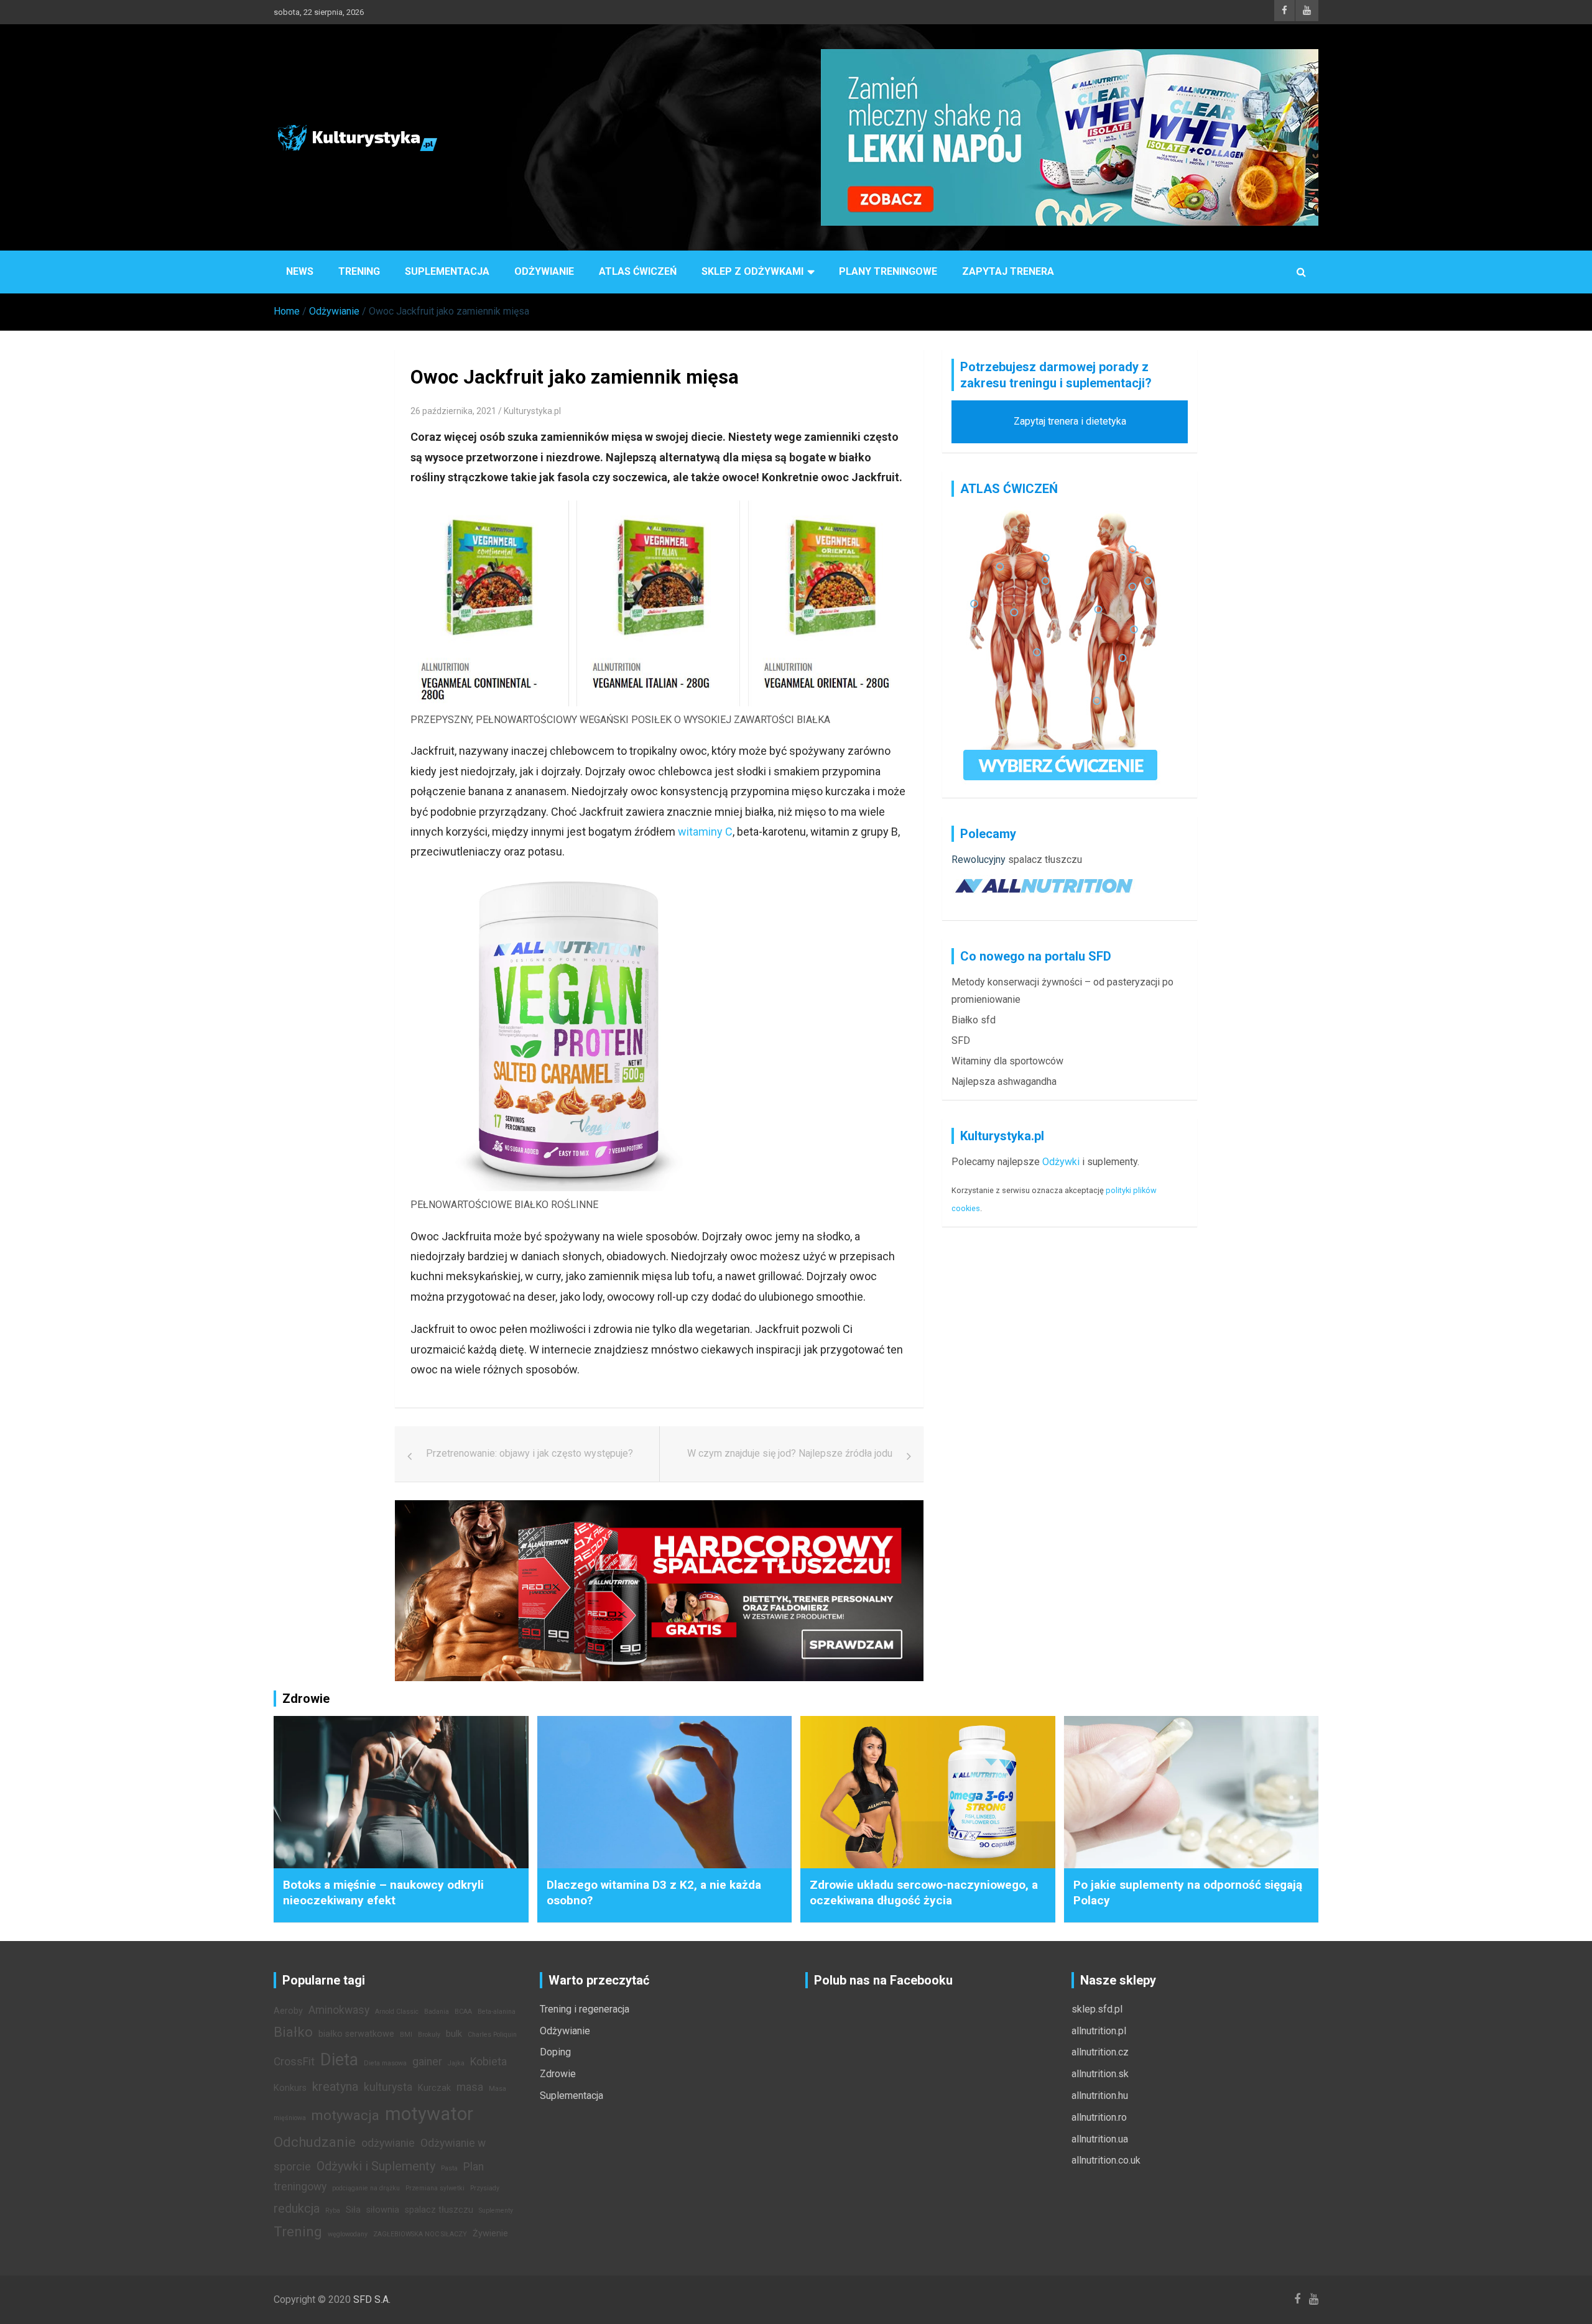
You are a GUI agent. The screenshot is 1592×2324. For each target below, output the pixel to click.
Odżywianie (544, 271)
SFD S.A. (372, 2299)
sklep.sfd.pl (1097, 2009)
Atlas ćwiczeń (638, 271)
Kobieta (488, 2062)
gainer (427, 2062)
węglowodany (348, 2234)
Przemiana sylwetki (435, 2188)
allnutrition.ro (1099, 2117)
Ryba (333, 2211)
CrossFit (294, 2062)
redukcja (297, 2208)
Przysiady (485, 2188)
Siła (353, 2210)
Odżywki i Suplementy (376, 2166)
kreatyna (335, 2087)
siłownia (383, 2210)
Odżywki (1061, 1162)
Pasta (449, 2168)
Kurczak (434, 2088)
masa (470, 2087)
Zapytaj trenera (1008, 271)
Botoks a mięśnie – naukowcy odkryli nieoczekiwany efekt (383, 1893)
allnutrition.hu (1100, 2096)
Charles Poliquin (492, 2035)
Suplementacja (447, 271)
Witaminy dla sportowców (1007, 1061)
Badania (437, 2012)
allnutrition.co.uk (1106, 2160)
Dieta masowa (385, 2063)
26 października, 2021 (453, 411)
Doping (555, 2052)
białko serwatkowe (356, 2034)
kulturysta (388, 2087)
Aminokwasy (339, 2010)
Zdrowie (558, 2074)
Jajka (456, 2063)
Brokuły (429, 2035)
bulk (454, 2034)
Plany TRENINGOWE (888, 271)
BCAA (463, 2012)
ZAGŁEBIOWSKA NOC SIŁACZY (420, 2234)
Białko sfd (974, 1020)
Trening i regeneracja (585, 2009)
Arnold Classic (397, 2012)
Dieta (339, 2060)
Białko (293, 2032)
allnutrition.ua (1100, 2139)
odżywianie (388, 2143)
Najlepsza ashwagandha (1004, 1081)
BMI (406, 2035)
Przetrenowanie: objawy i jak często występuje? (530, 1453)
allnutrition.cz (1100, 2052)
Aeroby (288, 2011)
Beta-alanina (497, 2012)
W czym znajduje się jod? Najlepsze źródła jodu (790, 1453)
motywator (429, 2114)
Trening (359, 271)
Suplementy (496, 2211)
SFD (961, 1040)
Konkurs (290, 2088)
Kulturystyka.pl (532, 411)
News (300, 271)
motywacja (345, 2115)
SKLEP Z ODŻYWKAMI (752, 271)
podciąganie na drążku (366, 2188)
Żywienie (490, 2234)
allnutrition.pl (1099, 2031)
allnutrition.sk (1100, 2074)
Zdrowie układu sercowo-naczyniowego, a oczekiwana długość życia (924, 1893)
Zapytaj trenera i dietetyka (1070, 421)
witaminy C (705, 832)
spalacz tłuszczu (1045, 860)
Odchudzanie (315, 2142)
